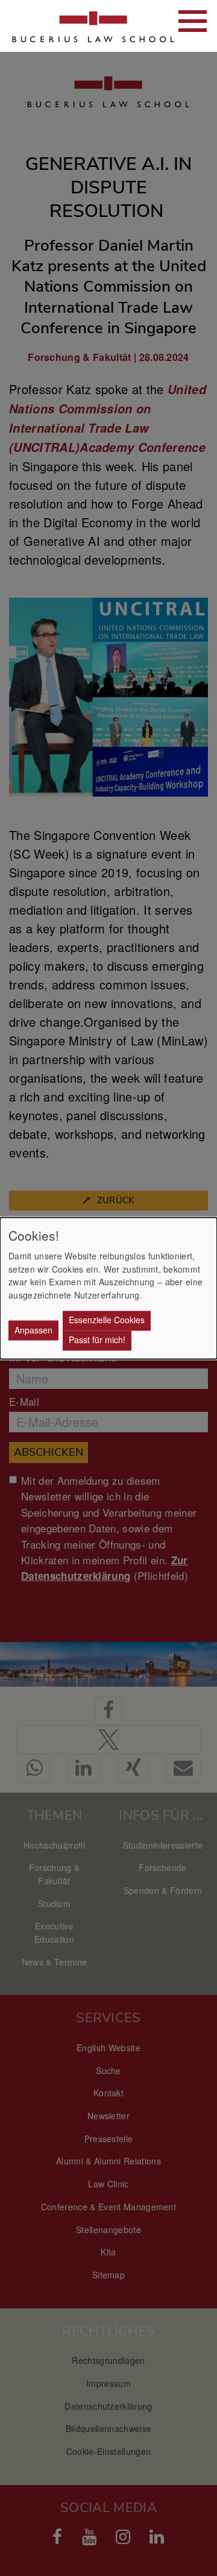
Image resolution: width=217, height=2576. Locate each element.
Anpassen (33, 1330)
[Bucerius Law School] (72, 26)
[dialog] (108, 1288)
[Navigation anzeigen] (193, 21)
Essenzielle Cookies (107, 1320)
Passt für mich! (97, 1340)
